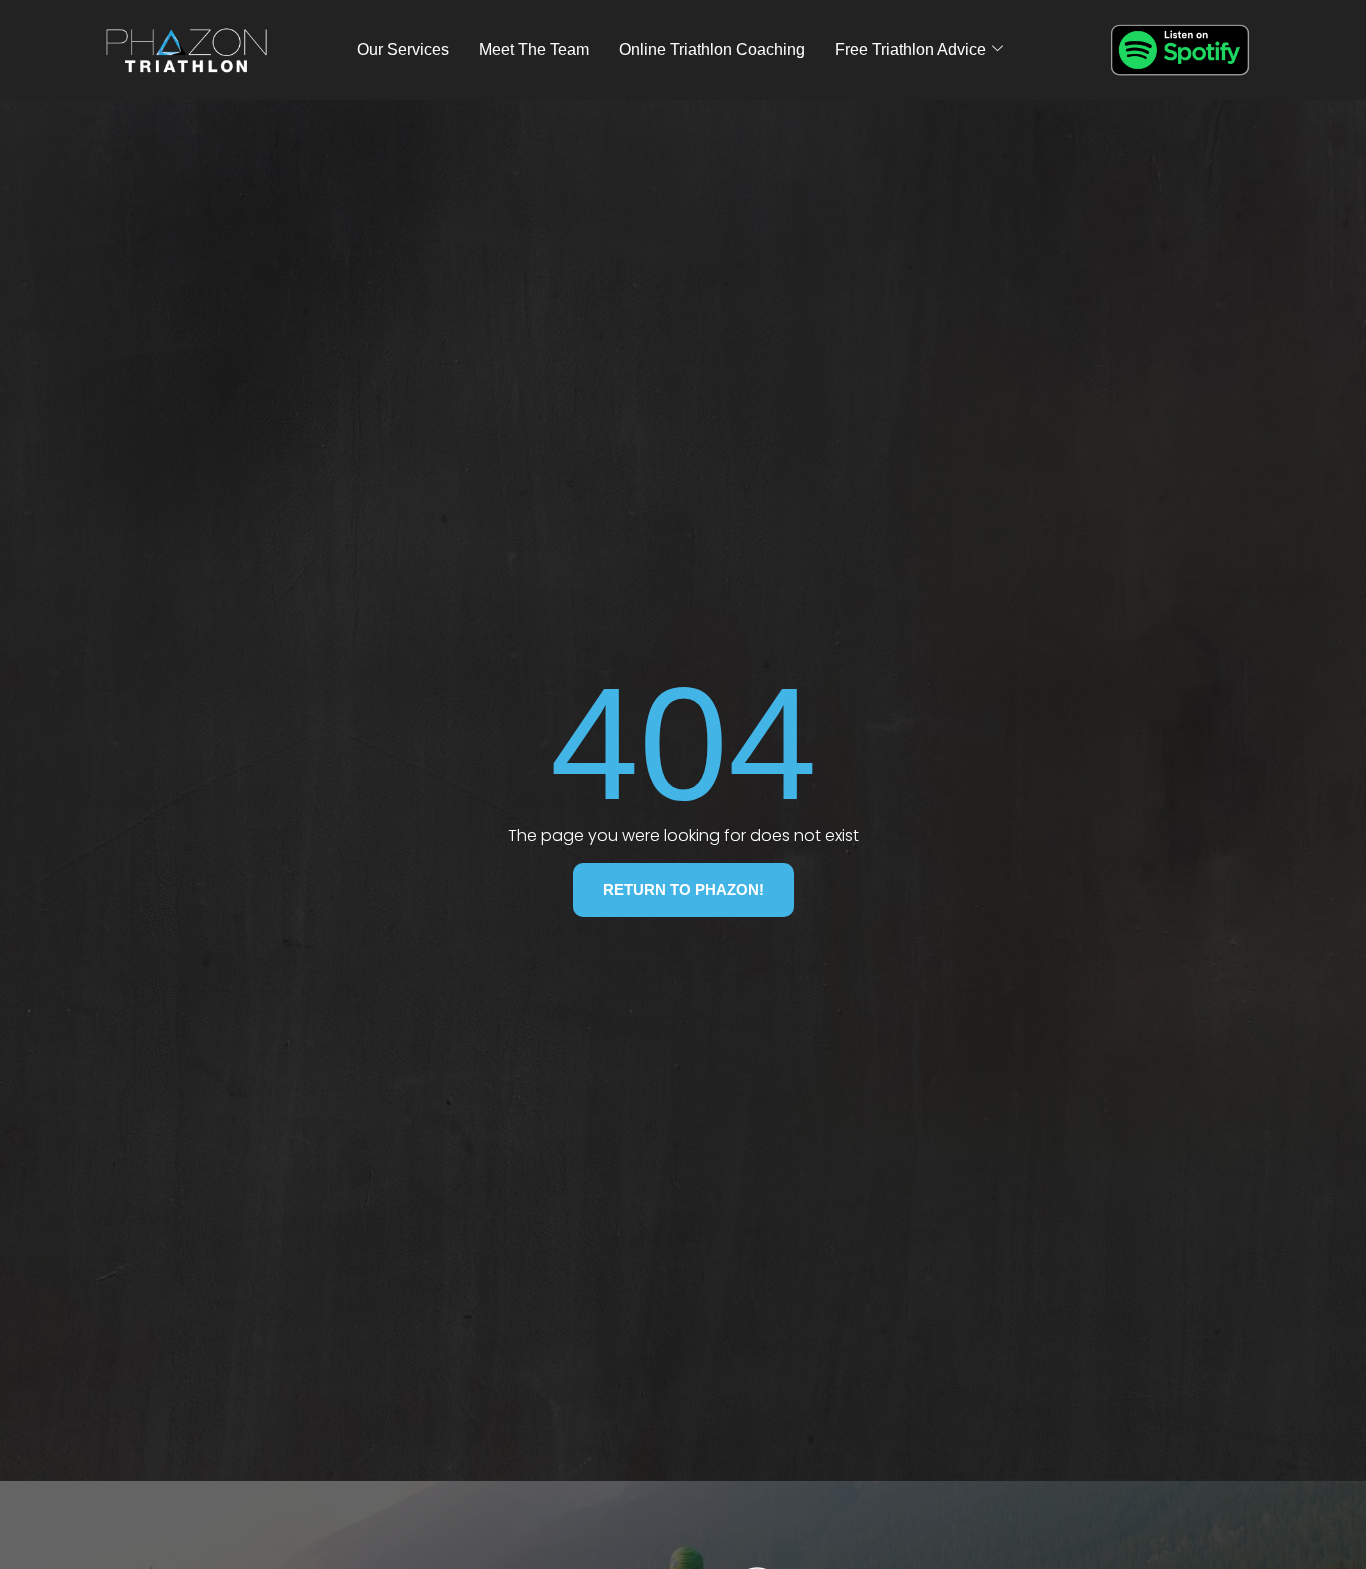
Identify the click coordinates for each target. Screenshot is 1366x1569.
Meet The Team (534, 49)
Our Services (403, 49)
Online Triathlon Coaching (712, 49)
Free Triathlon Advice (910, 49)
